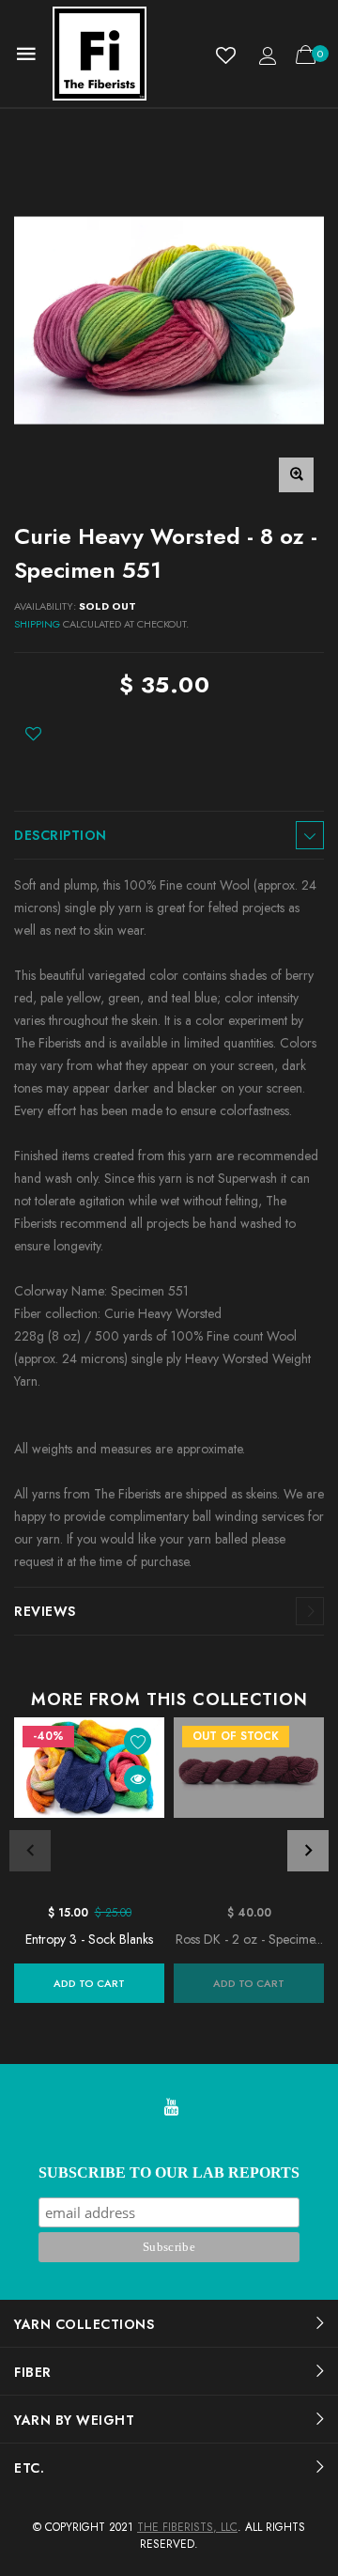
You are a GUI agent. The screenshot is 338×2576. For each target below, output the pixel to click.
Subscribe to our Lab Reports (169, 2173)
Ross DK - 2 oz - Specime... (249, 1939)
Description (61, 835)
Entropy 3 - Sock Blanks (89, 1939)
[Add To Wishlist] (33, 734)
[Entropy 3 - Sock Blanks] (89, 1806)
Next (308, 1851)
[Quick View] (138, 1779)
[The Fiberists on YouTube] (171, 2109)
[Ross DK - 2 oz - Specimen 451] (249, 1806)
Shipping (37, 624)
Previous (30, 1851)
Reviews (45, 1611)
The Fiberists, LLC (187, 2527)
